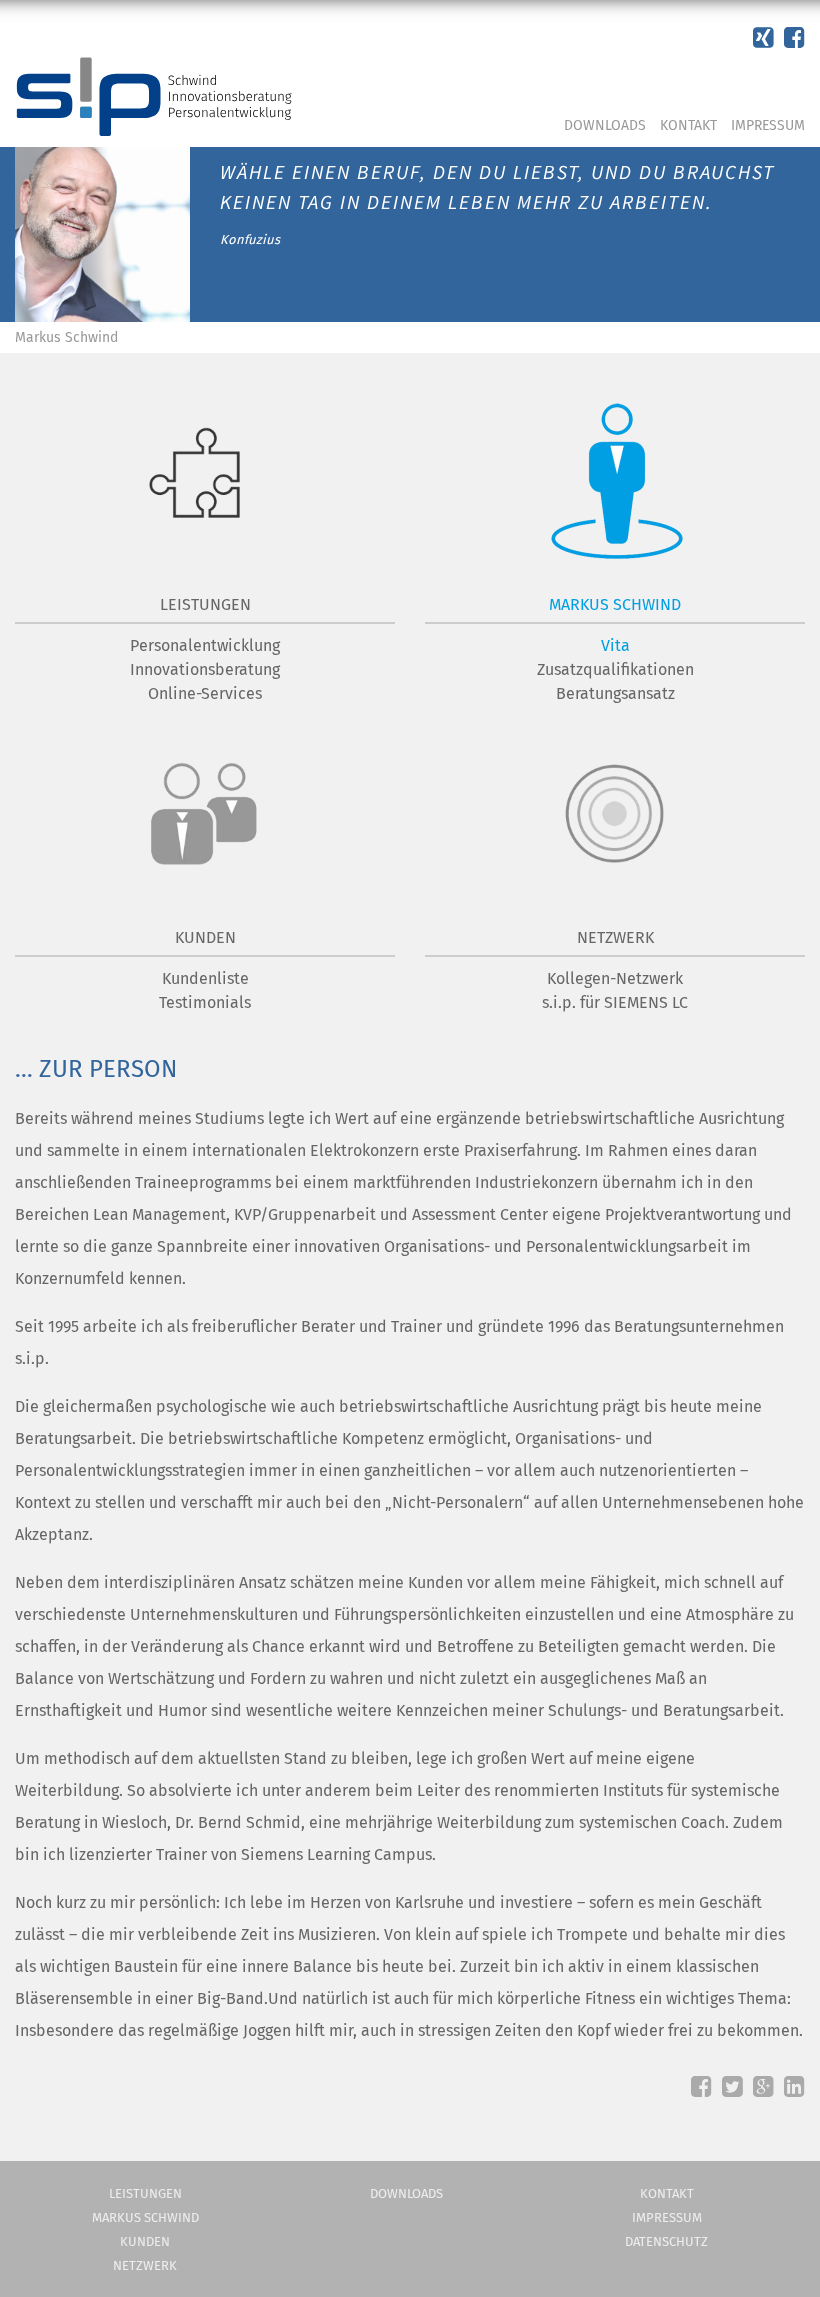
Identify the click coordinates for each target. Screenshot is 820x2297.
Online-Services (205, 693)
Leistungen (205, 604)
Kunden (145, 2241)
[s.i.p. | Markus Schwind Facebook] (763, 38)
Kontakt (688, 125)
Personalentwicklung (205, 645)
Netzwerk (145, 2265)
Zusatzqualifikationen (615, 669)
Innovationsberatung (205, 669)
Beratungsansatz (615, 693)
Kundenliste (205, 978)
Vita (615, 645)
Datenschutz (666, 2241)
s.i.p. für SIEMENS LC (615, 1002)
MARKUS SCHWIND (145, 2217)
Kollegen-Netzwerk (615, 978)
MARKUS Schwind (615, 604)
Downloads (605, 125)
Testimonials (205, 1002)
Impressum (768, 125)
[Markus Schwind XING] (794, 38)
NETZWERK (615, 937)
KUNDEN (205, 937)
